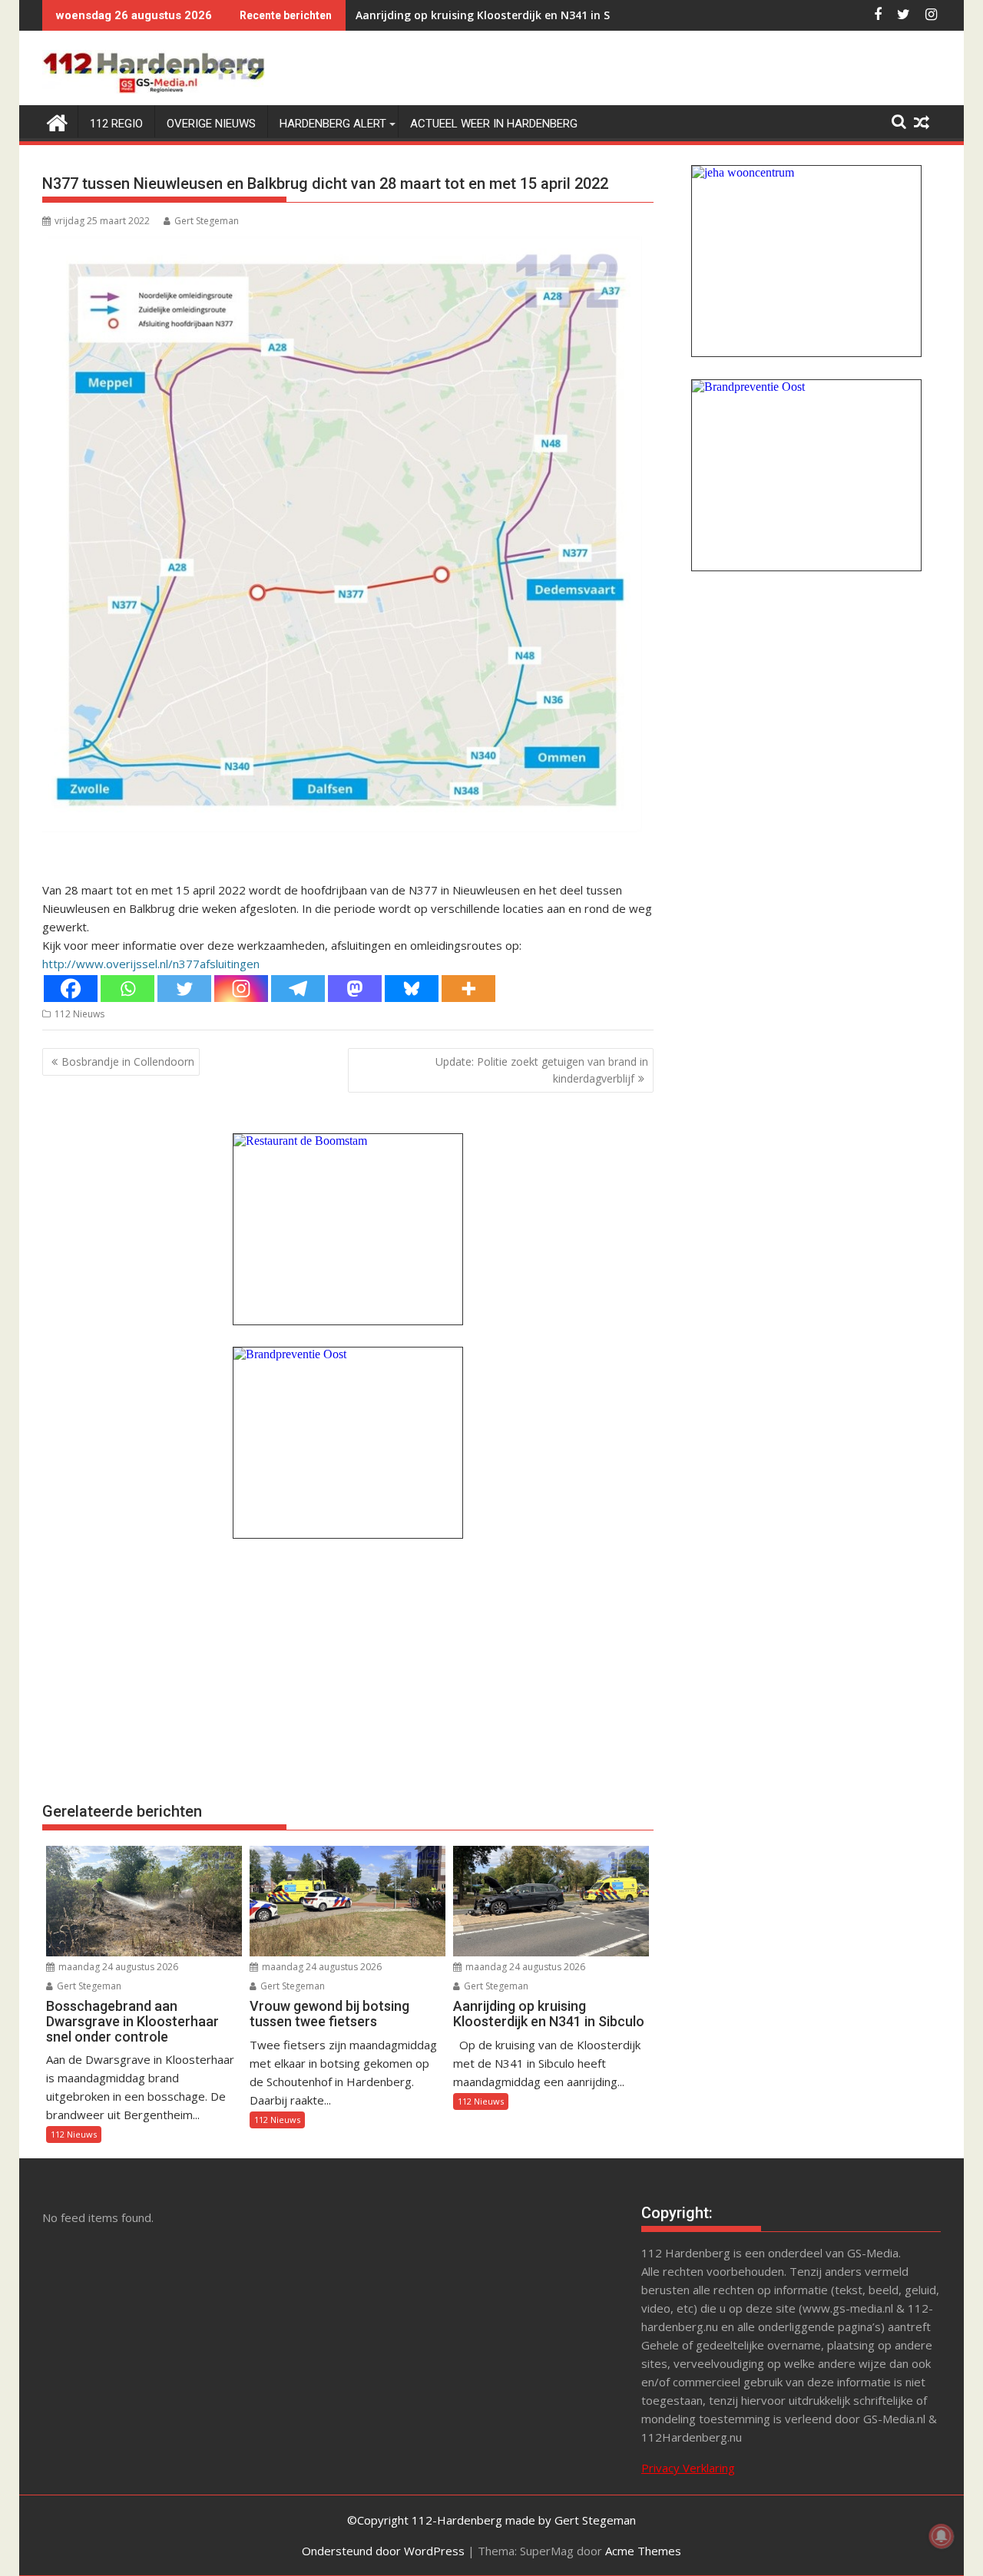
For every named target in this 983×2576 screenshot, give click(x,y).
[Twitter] (184, 989)
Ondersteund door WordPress (383, 2551)
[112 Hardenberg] (57, 121)
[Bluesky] (412, 989)
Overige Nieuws (211, 124)
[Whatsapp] (127, 989)
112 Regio (116, 124)
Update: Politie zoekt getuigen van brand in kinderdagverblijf (542, 1070)
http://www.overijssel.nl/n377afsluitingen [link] (151, 964)
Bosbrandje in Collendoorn (128, 1061)
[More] (468, 989)
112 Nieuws (79, 1014)
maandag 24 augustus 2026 (117, 1967)
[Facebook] (71, 989)
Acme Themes (643, 2551)
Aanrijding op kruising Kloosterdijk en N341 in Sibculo (499, 15)
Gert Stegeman (207, 221)
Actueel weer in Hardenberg (494, 124)
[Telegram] (298, 989)
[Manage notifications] (942, 2536)
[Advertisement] (348, 1668)
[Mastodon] (355, 989)
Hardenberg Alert (333, 124)
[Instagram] (241, 989)
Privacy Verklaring (688, 2468)
